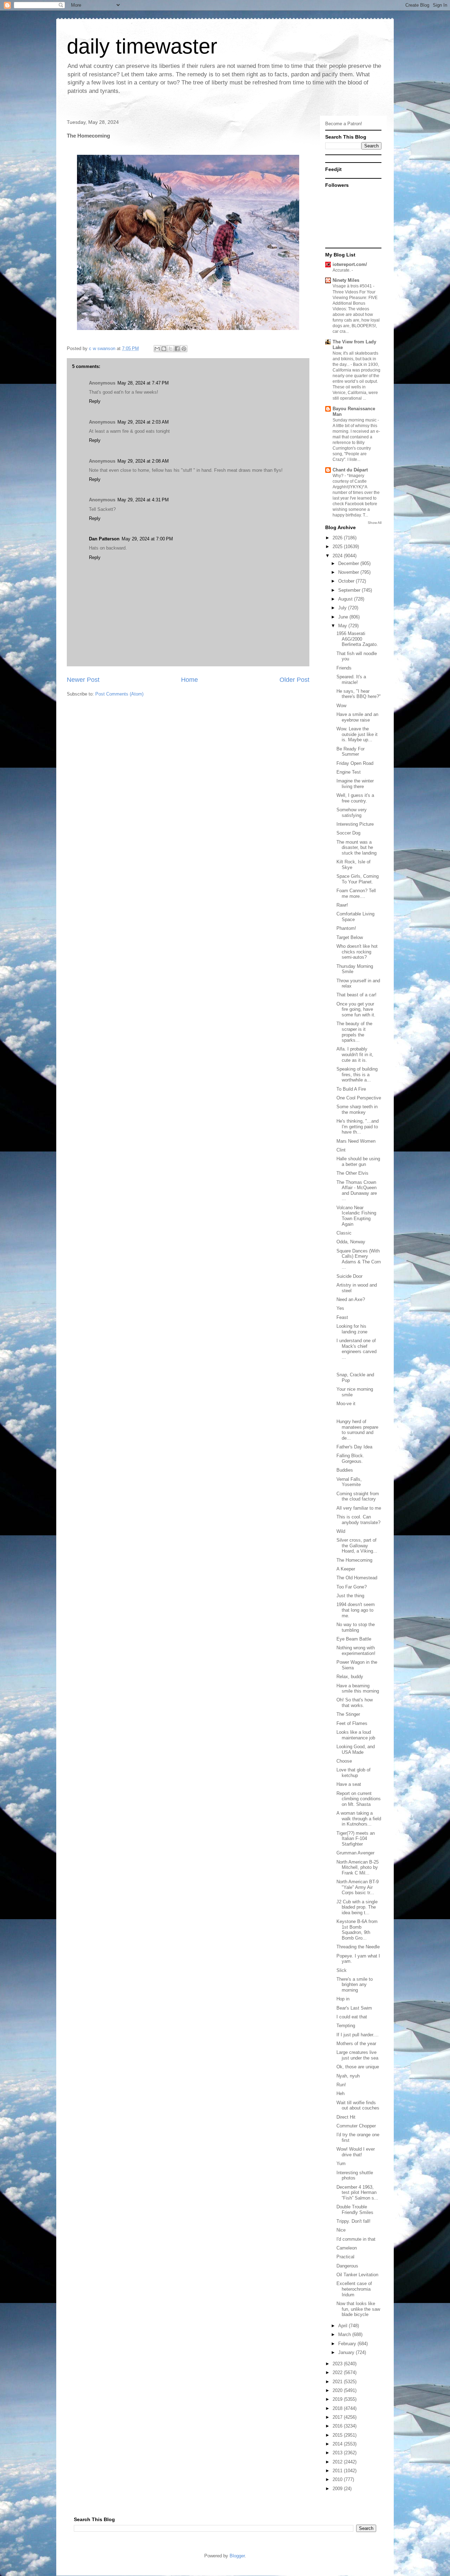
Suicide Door (349, 1276)
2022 (338, 2372)
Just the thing (350, 1596)
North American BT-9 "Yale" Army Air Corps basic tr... (358, 1887)
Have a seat (349, 1784)
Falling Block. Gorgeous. (350, 1458)
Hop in (343, 1999)
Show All (375, 523)
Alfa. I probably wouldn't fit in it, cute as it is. (355, 1054)
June (344, 617)
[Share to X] (171, 349)
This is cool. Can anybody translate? (358, 1520)
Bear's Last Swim (354, 2008)
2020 (338, 2390)
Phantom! (346, 928)
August (346, 599)
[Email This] (157, 349)
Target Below (350, 937)
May (343, 626)
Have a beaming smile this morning (358, 1689)
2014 (338, 2444)
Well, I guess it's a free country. (355, 798)
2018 (338, 2408)
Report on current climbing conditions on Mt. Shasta (359, 1799)
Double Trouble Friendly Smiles (355, 2210)
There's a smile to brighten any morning (355, 1985)
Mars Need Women (356, 1141)
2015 (338, 2435)
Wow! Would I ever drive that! (356, 2152)
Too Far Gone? (352, 1587)
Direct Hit (346, 2117)
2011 (338, 2471)
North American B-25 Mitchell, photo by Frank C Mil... (358, 1867)
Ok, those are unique (358, 2067)
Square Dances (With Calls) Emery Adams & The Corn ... (359, 1259)
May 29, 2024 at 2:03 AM (143, 422)
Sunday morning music (355, 420)
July (343, 608)
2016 (338, 2426)
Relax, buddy (350, 1677)
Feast (342, 1317)
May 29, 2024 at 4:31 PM (143, 500)
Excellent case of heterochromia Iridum (354, 2289)
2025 (338, 547)
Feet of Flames (352, 1723)
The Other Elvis (352, 1173)
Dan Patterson (104, 539)
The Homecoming (354, 1560)
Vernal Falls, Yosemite (349, 1482)
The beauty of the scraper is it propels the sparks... (354, 1032)
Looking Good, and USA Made (356, 1749)
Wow (341, 706)
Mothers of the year (356, 2044)
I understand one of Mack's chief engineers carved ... (356, 1349)
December (349, 563)
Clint (341, 1150)
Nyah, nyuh (348, 2076)
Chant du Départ (350, 470)
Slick (342, 1970)
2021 (338, 2382)
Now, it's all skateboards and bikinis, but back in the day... (355, 359)
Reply (95, 401)
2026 (338, 538)
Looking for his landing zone (352, 1329)
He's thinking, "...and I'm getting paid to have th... (358, 1127)
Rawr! (342, 905)
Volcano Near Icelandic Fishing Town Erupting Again (356, 1216)
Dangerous (347, 2266)
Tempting (346, 2026)
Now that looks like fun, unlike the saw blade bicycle (358, 2309)
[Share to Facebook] (177, 349)
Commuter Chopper (356, 2126)
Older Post (294, 680)
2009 (338, 2489)
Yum (341, 2163)
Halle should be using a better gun (358, 1162)
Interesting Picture (355, 824)
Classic (344, 1233)
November (349, 572)
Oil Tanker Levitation (357, 2275)
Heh (340, 2093)
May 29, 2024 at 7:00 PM (147, 539)
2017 (338, 2417)
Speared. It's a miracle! (351, 680)
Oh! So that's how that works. (355, 1703)
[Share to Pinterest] (184, 349)
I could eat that (352, 2017)
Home (189, 680)
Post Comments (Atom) (119, 694)
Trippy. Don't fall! (353, 2221)
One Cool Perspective (359, 1098)
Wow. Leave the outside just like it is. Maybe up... (357, 734)
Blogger (237, 2556)
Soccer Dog (348, 833)
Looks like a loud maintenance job (356, 1735)
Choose (344, 1761)
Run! (341, 2085)
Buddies (345, 1470)
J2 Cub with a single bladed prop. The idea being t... (357, 1907)
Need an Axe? (351, 1299)
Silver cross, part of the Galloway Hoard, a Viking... (357, 1546)
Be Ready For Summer (351, 752)
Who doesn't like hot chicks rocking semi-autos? (357, 952)
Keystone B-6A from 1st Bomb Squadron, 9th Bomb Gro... (357, 1930)
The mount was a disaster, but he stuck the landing (356, 848)
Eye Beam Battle (354, 1639)
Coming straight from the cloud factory (358, 1496)
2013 (338, 2453)
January (347, 2352)
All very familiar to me (359, 1508)
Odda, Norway (351, 1242)
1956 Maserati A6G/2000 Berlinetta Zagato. (357, 639)
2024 (338, 556)
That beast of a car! (356, 995)
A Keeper (346, 1569)
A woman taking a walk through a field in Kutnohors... (359, 1819)
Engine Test (349, 772)
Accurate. (342, 270)
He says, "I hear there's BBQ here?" (359, 694)
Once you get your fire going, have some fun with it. (356, 1009)
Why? (339, 476)
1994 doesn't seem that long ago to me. (356, 1610)
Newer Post (83, 680)
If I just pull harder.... (358, 2035)
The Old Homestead (357, 1578)
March (345, 2334)
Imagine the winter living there (355, 784)
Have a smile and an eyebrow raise (357, 717)
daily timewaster (142, 46)
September (350, 590)
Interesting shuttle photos (355, 2175)
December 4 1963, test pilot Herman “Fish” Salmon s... (357, 2193)
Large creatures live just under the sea (357, 2055)
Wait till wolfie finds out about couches (358, 2105)
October (347, 581)
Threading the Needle (358, 1947)
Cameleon (347, 2248)
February (348, 2344)
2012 (338, 2462)
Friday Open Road (355, 763)
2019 (338, 2399)
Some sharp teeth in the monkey (357, 1109)
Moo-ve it (346, 1404)
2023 (338, 2364)
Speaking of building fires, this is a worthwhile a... (357, 1074)
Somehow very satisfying (352, 813)
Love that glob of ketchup (353, 1773)
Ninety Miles (346, 280)
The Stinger (348, 1714)
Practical (345, 2257)
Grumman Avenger (355, 1853)
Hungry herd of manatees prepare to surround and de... (357, 1430)
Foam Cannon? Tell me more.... (356, 893)
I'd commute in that (356, 2239)
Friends (344, 668)
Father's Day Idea (354, 1447)
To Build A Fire (351, 1089)
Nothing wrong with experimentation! (356, 1651)
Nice (341, 2230)
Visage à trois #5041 (353, 286)
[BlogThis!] (164, 349)
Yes (340, 1308)
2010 (338, 2479)
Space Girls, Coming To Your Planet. (358, 879)
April (343, 2326)
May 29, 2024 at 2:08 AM (143, 461)
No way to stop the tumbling (356, 1627)
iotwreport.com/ (350, 264)
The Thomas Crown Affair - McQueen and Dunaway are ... (357, 1191)
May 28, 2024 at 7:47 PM (143, 383)
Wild (341, 1531)
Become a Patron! (344, 124)
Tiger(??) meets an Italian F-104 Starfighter (356, 1839)
